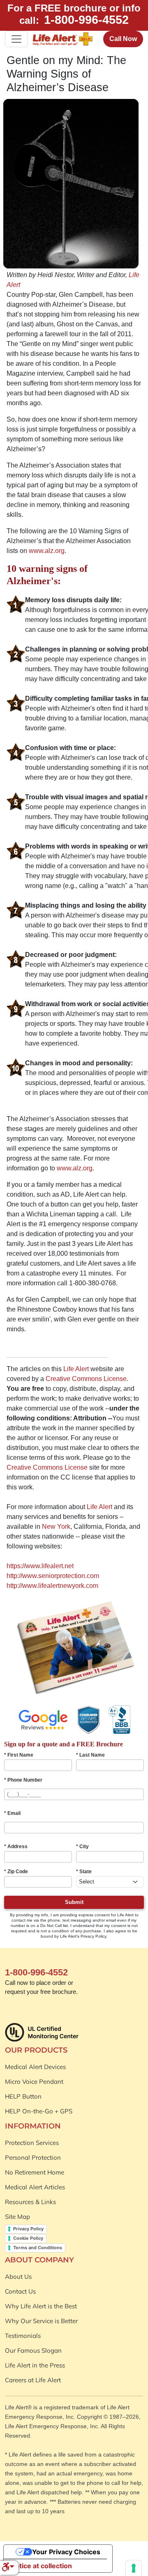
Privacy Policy (28, 2229)
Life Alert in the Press (35, 2365)
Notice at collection (41, 2566)
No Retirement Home (35, 2172)
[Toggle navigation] (16, 39)
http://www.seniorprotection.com (53, 1576)
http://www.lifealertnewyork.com (52, 1586)
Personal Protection (33, 2157)
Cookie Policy (28, 2238)
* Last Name (90, 1755)
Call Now (123, 39)
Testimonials (23, 2336)
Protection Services (32, 2143)
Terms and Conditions (38, 2248)
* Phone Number (23, 1780)
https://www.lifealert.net (40, 1566)
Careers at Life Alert (33, 2380)
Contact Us (20, 2291)
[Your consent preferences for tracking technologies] (134, 2568)
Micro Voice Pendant (34, 2082)
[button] (8, 2568)
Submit (74, 1902)
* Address (16, 1847)
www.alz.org (47, 551)
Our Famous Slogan (33, 2350)
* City (82, 1847)
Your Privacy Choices (66, 2552)
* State (84, 1872)
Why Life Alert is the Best (41, 2306)
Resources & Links (30, 2202)
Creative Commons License (86, 1379)
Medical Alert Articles (35, 2187)
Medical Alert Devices (35, 2067)
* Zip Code (16, 1872)
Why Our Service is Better (41, 2321)
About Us (18, 2277)
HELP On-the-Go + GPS (39, 2111)
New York (56, 1527)
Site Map (17, 2217)
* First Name (19, 1755)
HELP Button (23, 2096)
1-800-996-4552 (86, 20)
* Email (12, 1813)
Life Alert (76, 1369)
